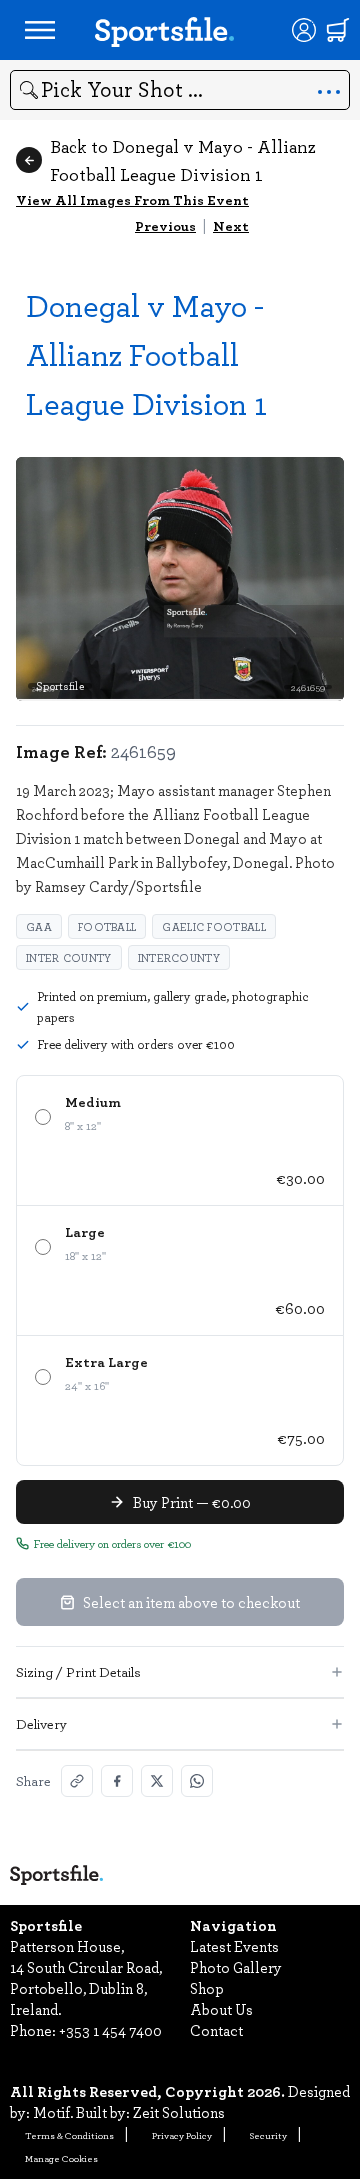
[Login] (304, 30)
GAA (39, 926)
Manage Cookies (61, 2158)
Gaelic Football (214, 926)
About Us (221, 2009)
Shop (207, 1988)
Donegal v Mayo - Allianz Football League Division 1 (146, 353)
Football (107, 926)
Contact (216, 2030)
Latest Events (234, 1946)
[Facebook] (117, 1781)
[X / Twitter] (157, 1781)
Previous (165, 225)
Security (268, 2135)
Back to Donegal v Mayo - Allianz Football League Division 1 (183, 160)
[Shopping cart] (338, 30)
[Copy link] (77, 1781)
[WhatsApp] (197, 1781)
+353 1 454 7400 (110, 2030)
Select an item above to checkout (191, 1602)
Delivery (41, 1723)
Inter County (69, 957)
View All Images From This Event (132, 199)
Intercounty (179, 957)
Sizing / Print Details (78, 1671)
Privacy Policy (182, 2135)
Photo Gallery (236, 1967)
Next (231, 225)
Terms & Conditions (69, 2135)
